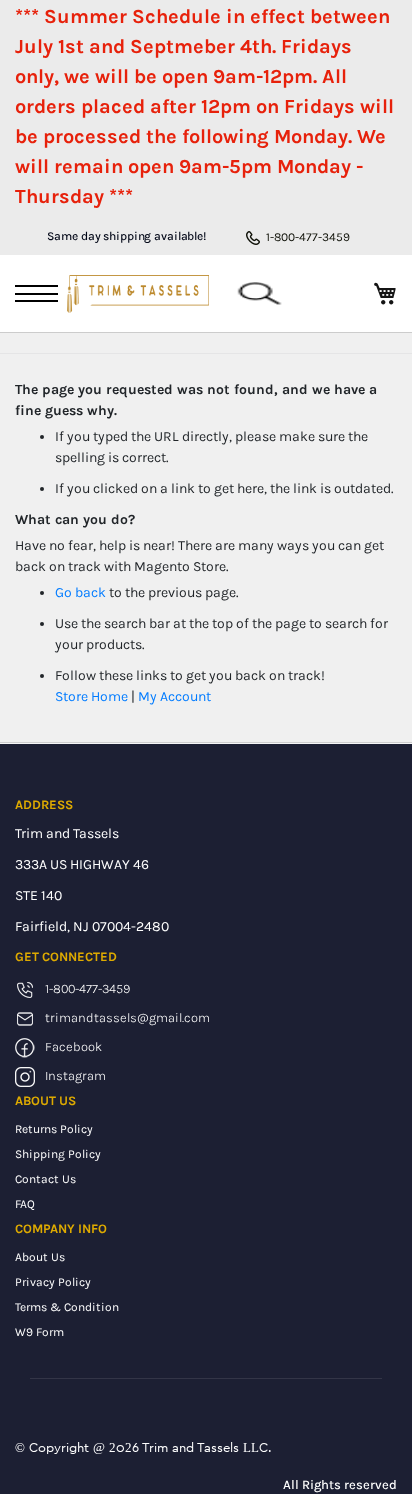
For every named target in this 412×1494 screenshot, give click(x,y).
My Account (174, 696)
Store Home (91, 696)
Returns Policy (54, 1129)
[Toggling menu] (36, 293)
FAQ (25, 1204)
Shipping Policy (58, 1154)
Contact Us (45, 1179)
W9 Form (39, 1332)
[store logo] (137, 294)
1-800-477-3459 (308, 237)
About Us (40, 1257)
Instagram (75, 1075)
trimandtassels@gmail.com (127, 1017)
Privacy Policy (53, 1282)
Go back (80, 592)
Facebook (73, 1046)
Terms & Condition (67, 1307)
